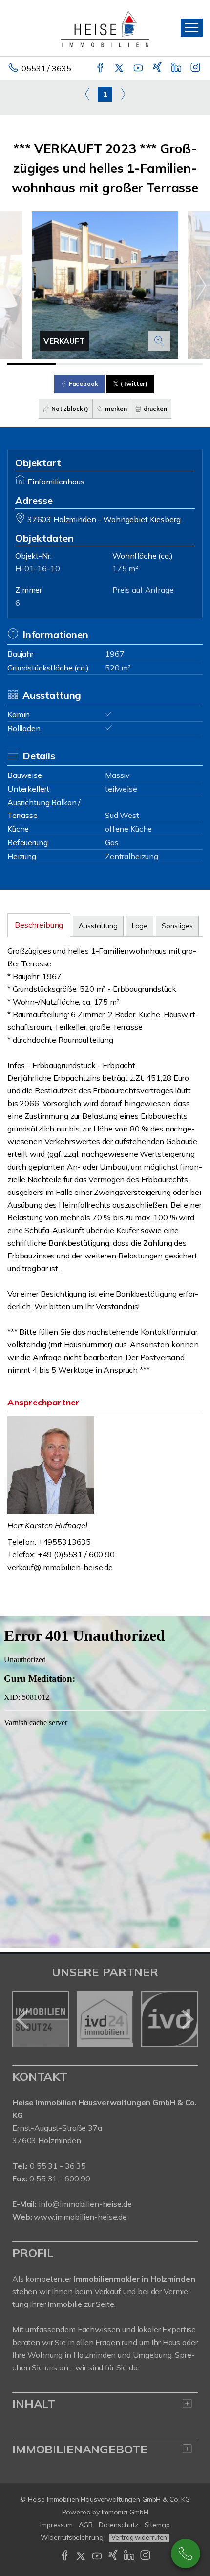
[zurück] (23, 2019)
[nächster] (187, 2019)
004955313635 (186, 2554)
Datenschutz (119, 2525)
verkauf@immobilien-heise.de (60, 1567)
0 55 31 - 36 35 (58, 2166)
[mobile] (192, 28)
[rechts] (123, 94)
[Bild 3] (129, 364)
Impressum (56, 2525)
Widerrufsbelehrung (72, 2537)
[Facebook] (101, 68)
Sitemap (157, 2525)
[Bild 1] (32, 364)
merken (115, 408)
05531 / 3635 (46, 68)
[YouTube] (139, 68)
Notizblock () (69, 408)
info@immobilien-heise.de (85, 2204)
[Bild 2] (81, 364)
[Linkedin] (177, 68)
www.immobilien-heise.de (80, 2217)
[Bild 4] (178, 364)
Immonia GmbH (125, 2512)
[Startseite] (105, 28)
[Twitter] (120, 68)
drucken (155, 408)
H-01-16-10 (38, 568)
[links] (87, 94)
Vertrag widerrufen (139, 2537)
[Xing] (158, 68)
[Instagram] (196, 68)
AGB (86, 2525)
